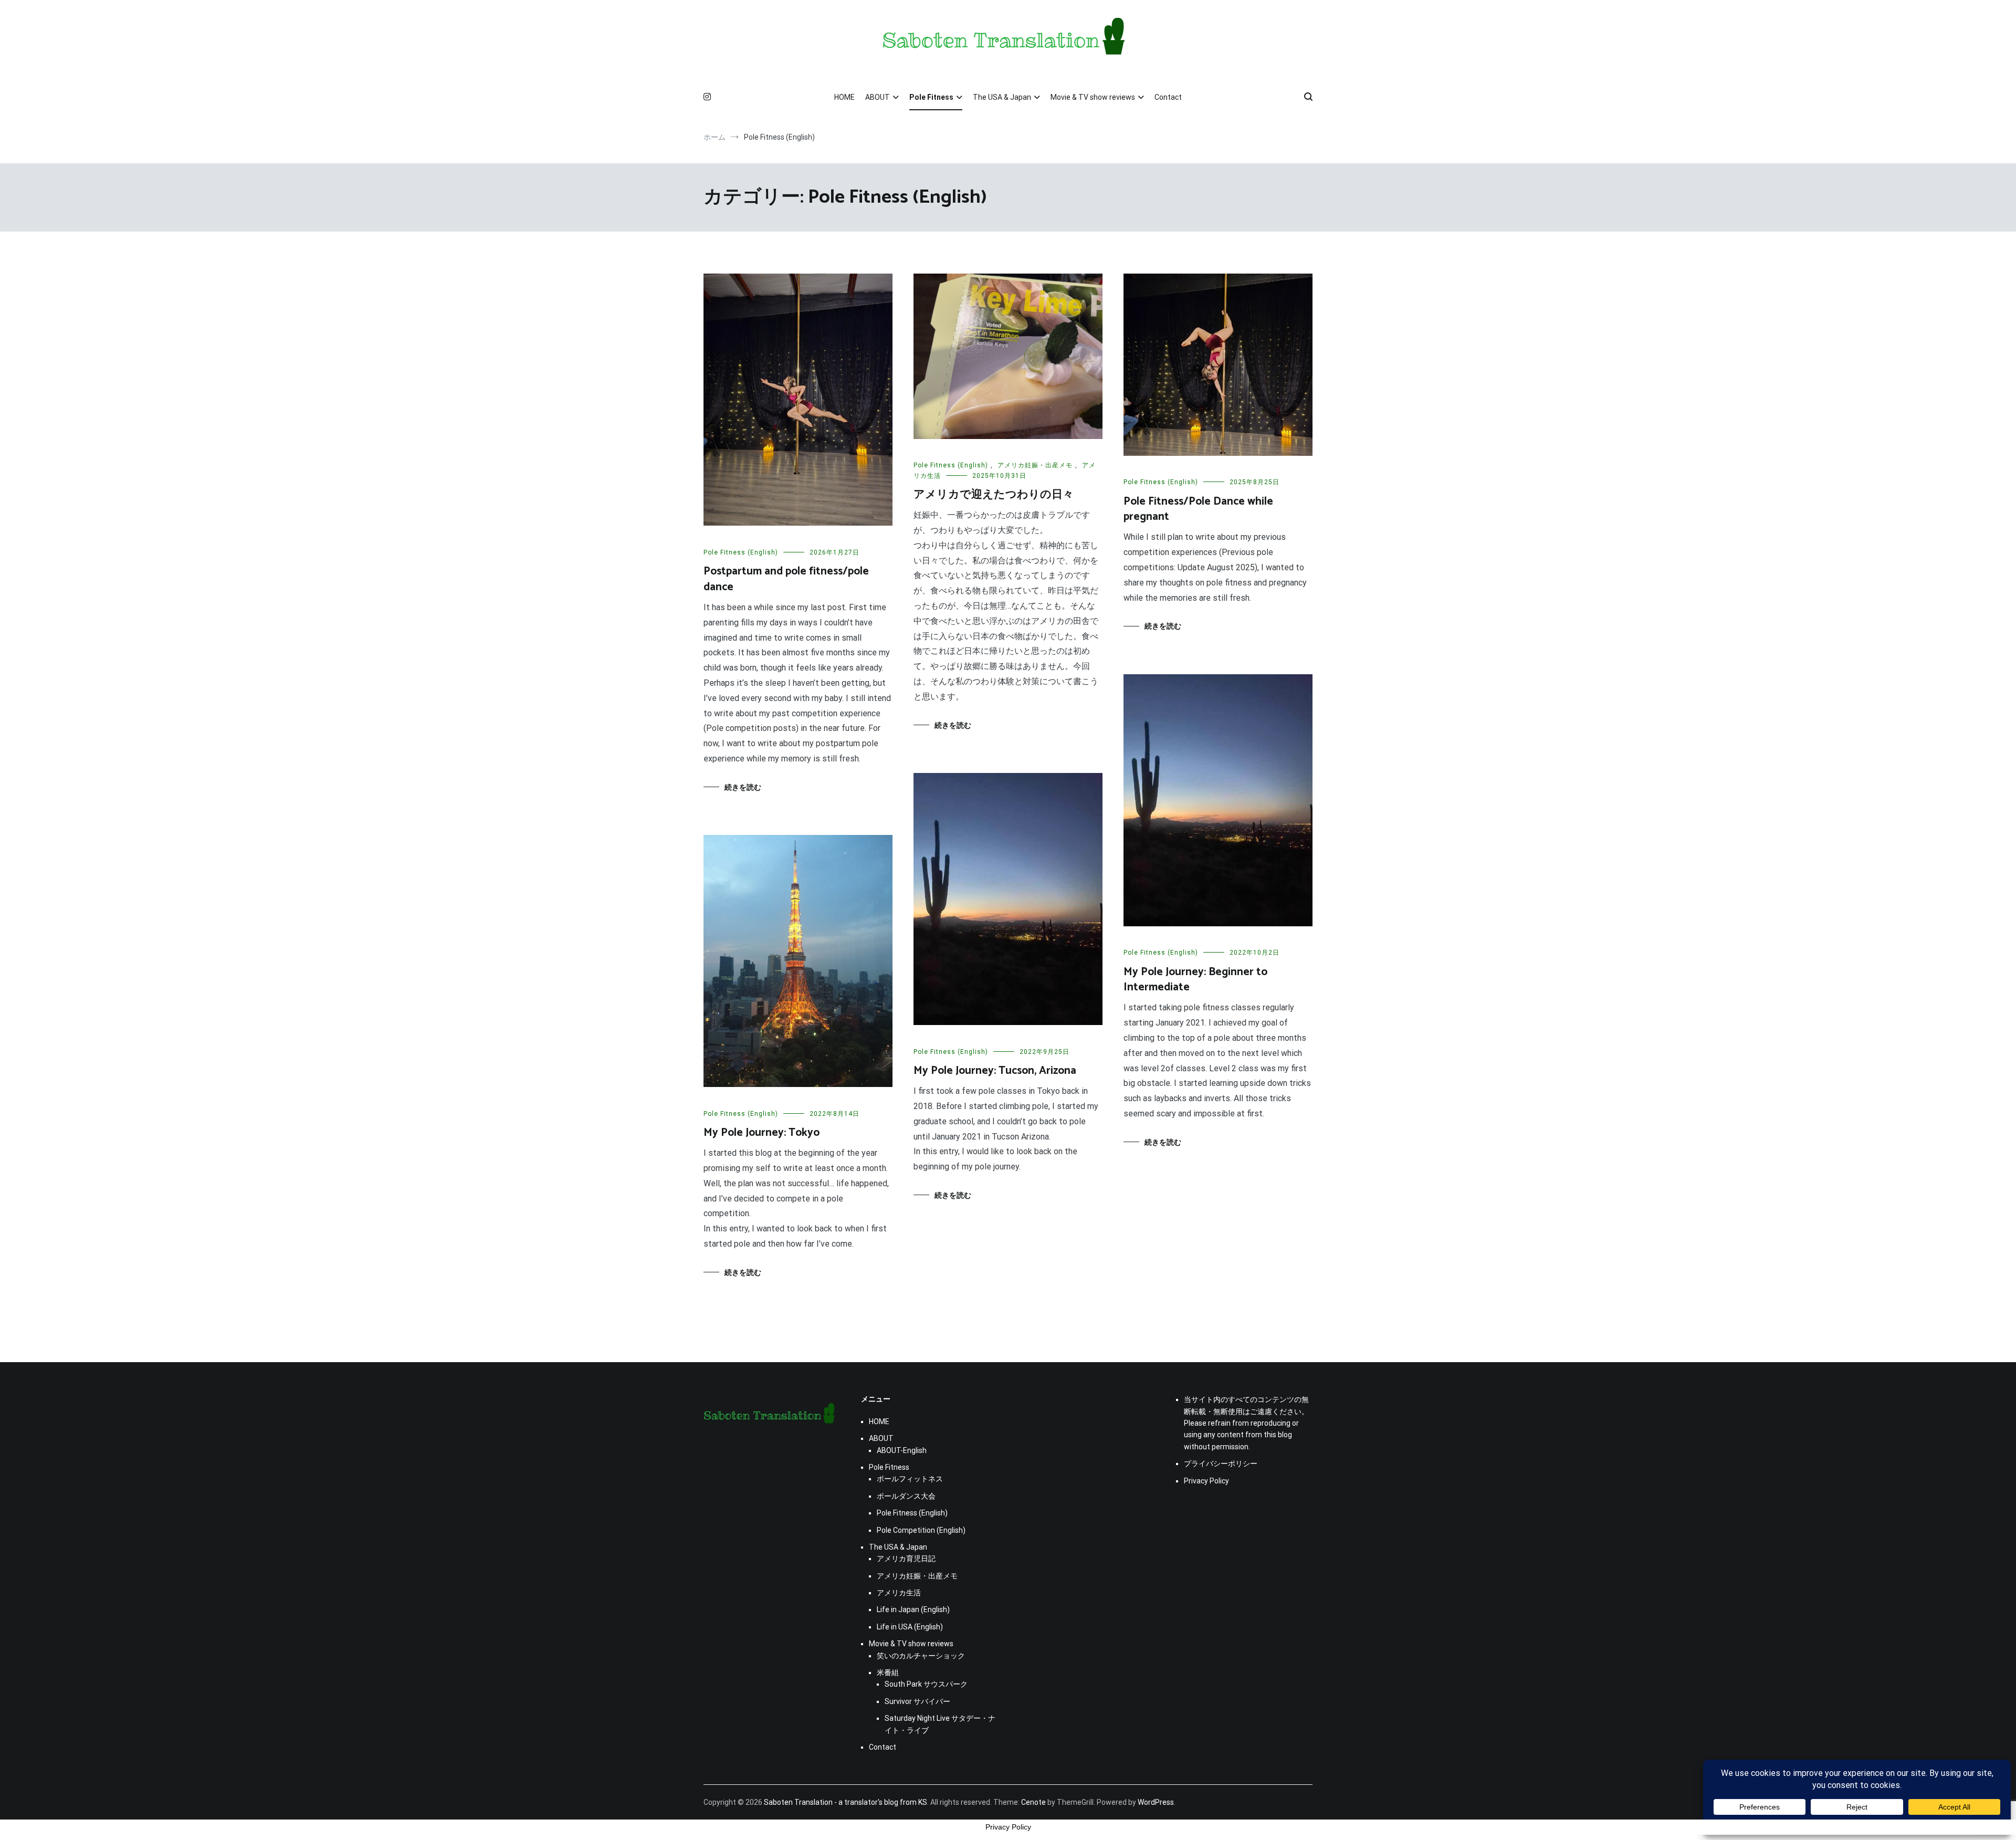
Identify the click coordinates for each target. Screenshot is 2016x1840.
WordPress (1156, 1802)
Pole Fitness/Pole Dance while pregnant (1198, 509)
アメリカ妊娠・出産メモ (1035, 465)
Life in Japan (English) (913, 1609)
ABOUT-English (902, 1450)
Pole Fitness (931, 97)
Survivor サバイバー (917, 1701)
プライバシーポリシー (1221, 1463)
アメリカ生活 (899, 1593)
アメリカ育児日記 (906, 1559)
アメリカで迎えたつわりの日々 (994, 495)
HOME (844, 97)
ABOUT (878, 97)
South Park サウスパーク (926, 1684)
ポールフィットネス (910, 1479)
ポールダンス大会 (906, 1496)
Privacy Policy (1206, 1481)
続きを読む (743, 787)
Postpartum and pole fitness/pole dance (786, 579)
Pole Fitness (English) (741, 552)
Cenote (1033, 1802)
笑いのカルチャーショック (921, 1656)
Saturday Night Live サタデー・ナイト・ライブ (940, 1724)
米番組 (888, 1672)
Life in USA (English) (910, 1627)
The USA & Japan (1002, 97)
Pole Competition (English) (921, 1530)
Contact (1168, 97)
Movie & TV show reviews (1093, 97)
